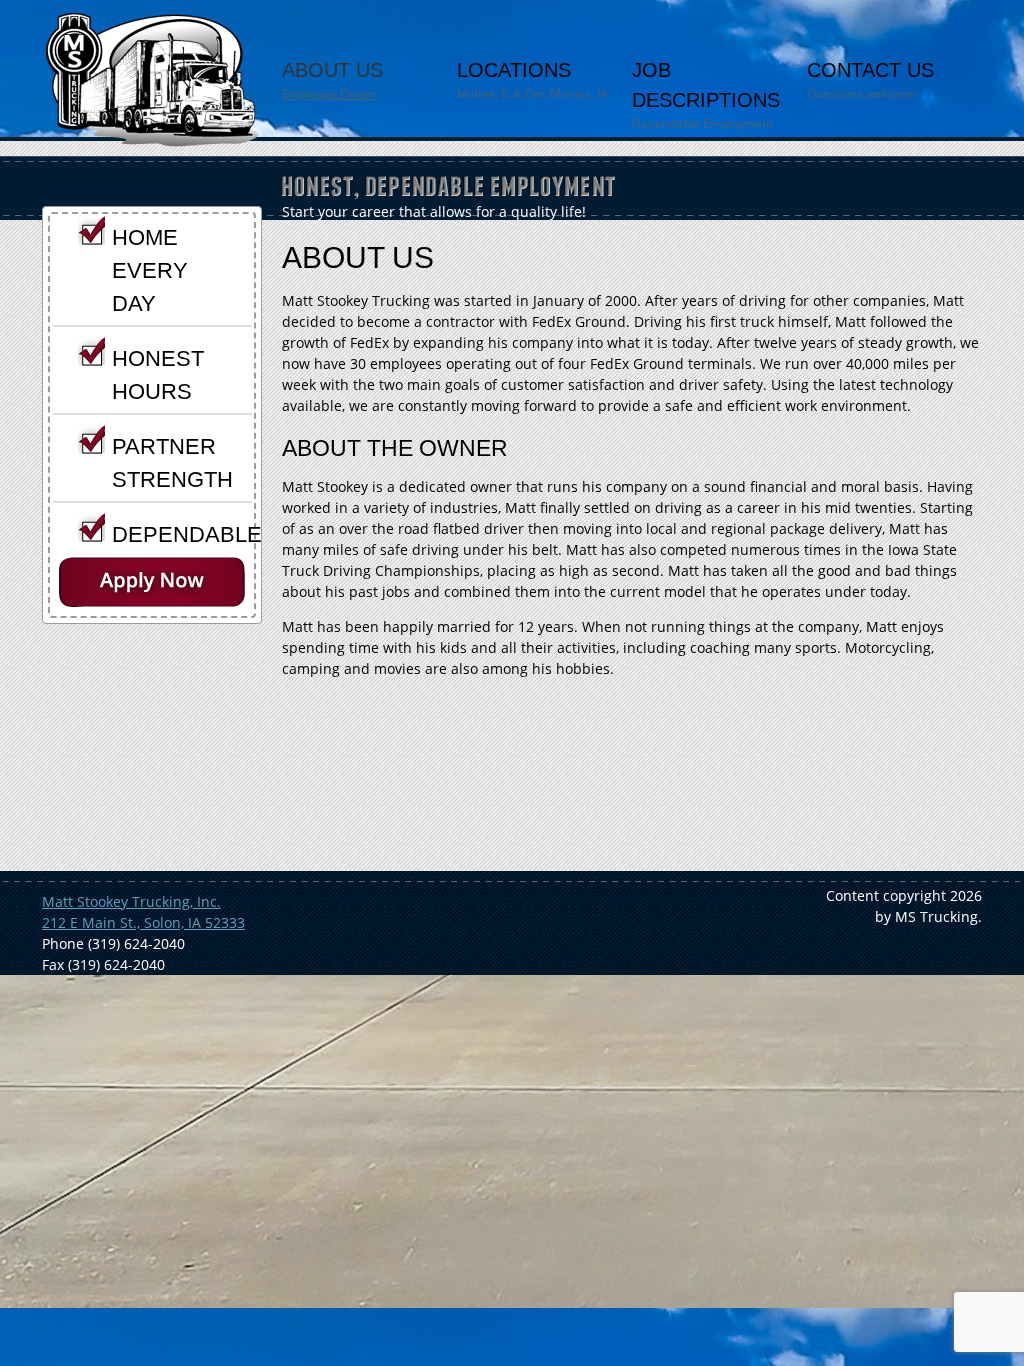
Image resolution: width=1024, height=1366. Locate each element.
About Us (332, 80)
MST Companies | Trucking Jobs (151, 80)
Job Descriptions (706, 95)
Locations (532, 80)
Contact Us (870, 80)
